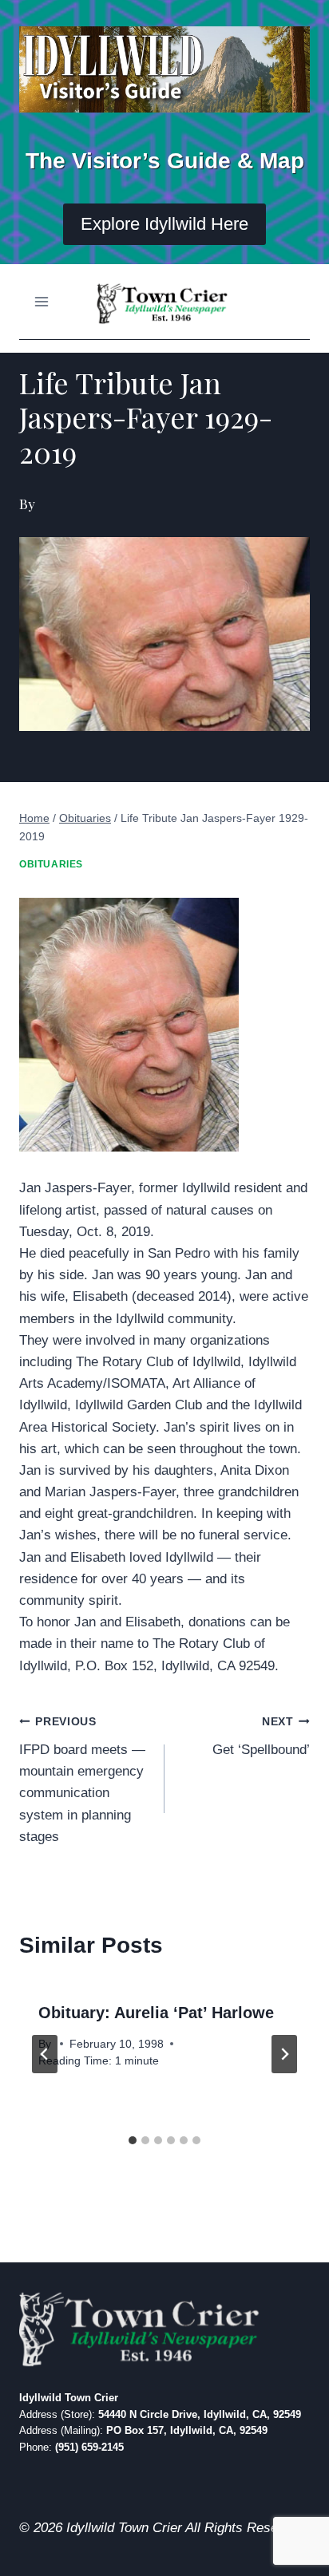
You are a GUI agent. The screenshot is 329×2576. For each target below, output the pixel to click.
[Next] (284, 2054)
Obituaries (51, 864)
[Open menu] (42, 302)
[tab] (133, 2140)
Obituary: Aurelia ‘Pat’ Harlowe (156, 2013)
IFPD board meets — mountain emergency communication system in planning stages (82, 1780)
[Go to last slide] (45, 2054)
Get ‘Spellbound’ (261, 1736)
